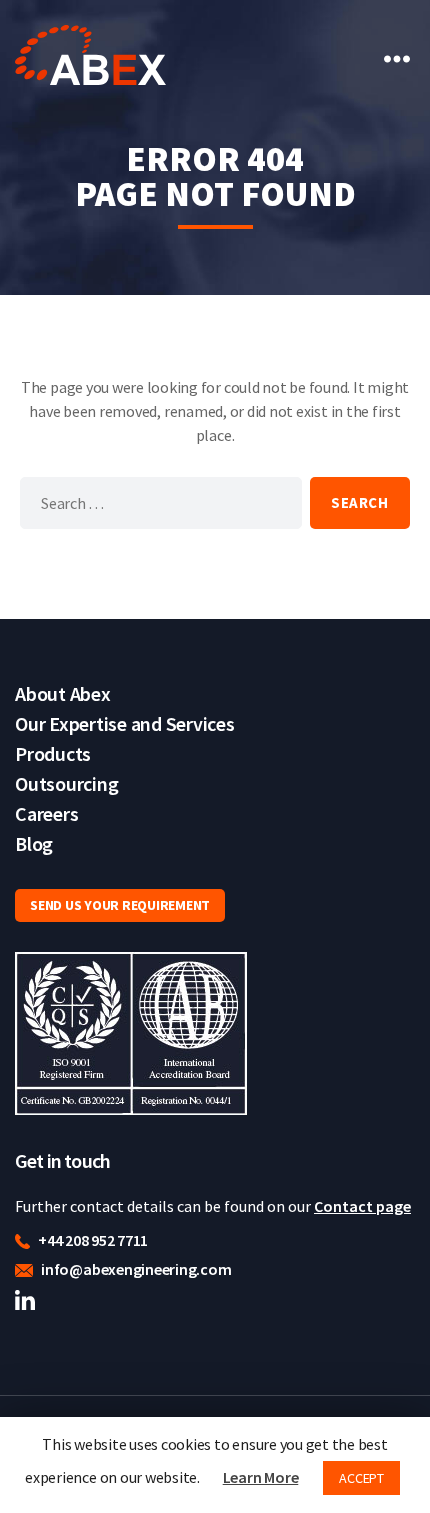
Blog (34, 843)
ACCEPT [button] (361, 1478)
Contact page (362, 1206)
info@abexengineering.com (134, 1269)
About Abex (63, 693)
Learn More (261, 1477)
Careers (46, 813)
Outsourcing (66, 783)
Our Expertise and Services (125, 723)
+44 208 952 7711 (91, 1240)
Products (53, 753)
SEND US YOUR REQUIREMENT (120, 905)
